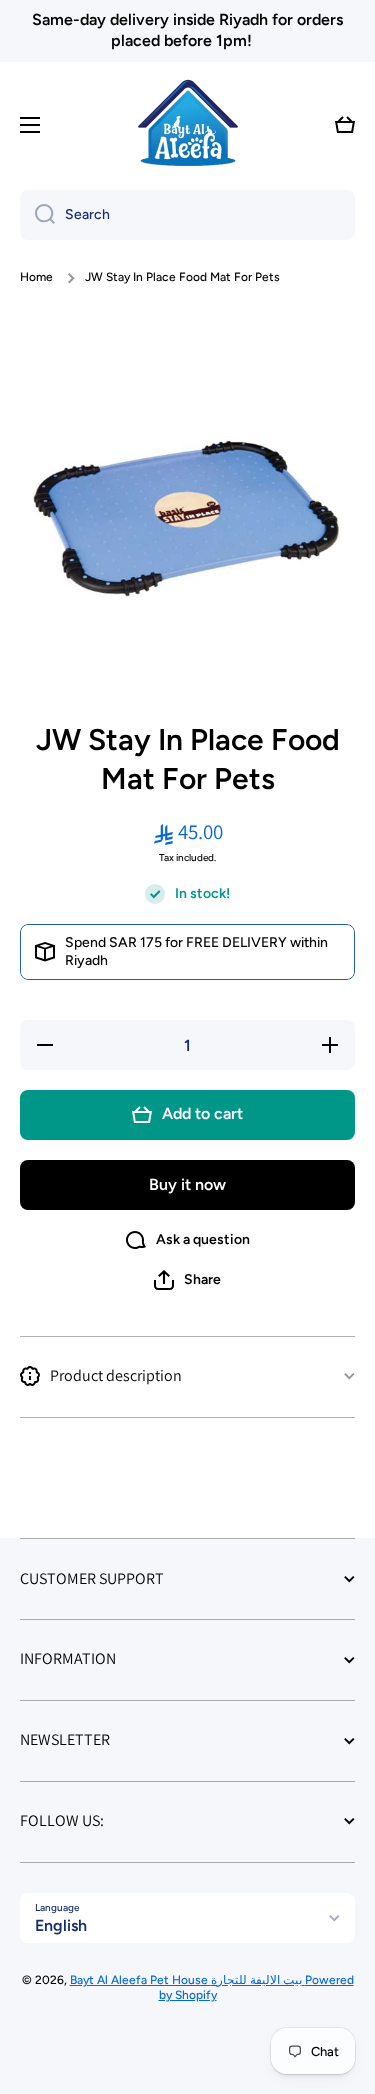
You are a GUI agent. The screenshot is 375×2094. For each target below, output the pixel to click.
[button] (345, 125)
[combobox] (187, 215)
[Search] (37, 215)
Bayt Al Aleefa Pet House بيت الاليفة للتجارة (187, 1980)
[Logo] (188, 125)
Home (36, 277)
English (61, 1925)
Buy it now (187, 1184)
